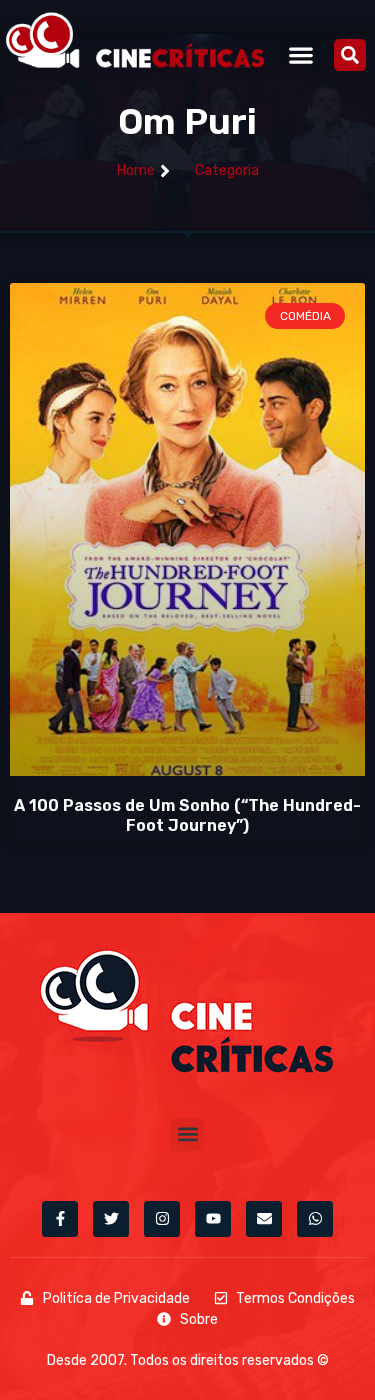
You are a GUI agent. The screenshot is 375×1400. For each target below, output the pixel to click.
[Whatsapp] (315, 1219)
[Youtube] (213, 1219)
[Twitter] (111, 1219)
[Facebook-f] (60, 1219)
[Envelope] (264, 1219)
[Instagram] (162, 1219)
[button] (301, 54)
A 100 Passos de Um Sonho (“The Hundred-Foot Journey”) (187, 815)
